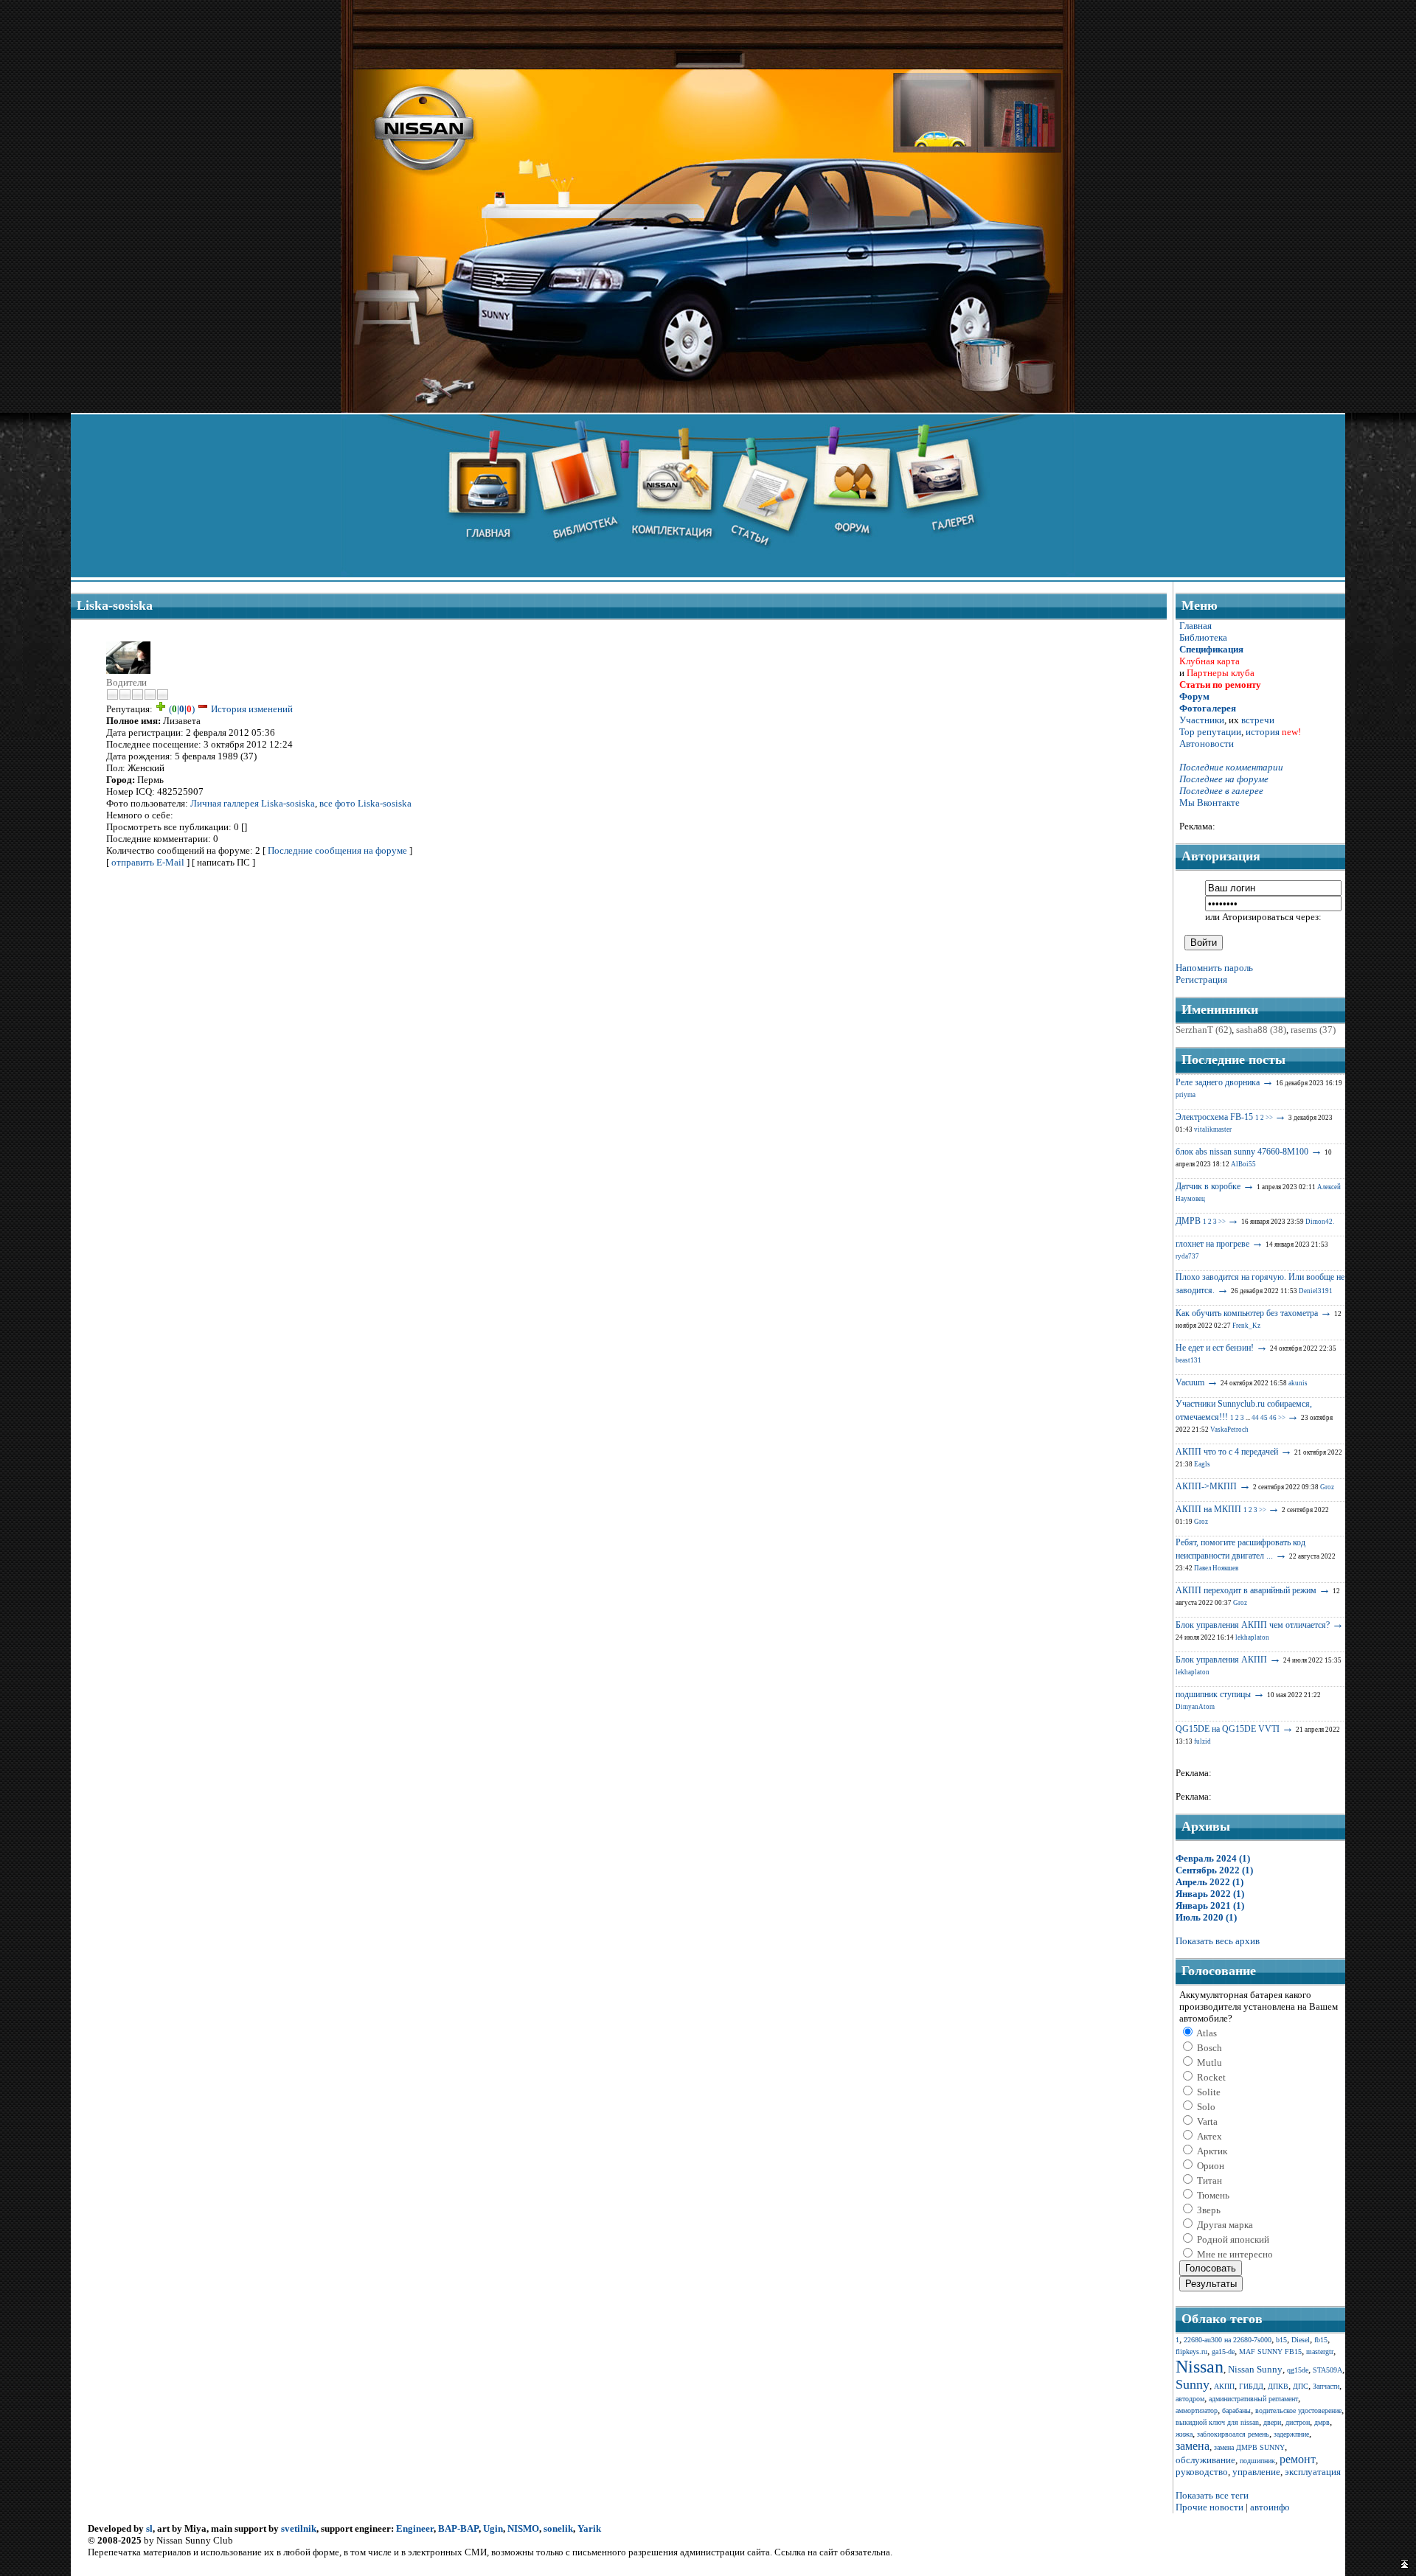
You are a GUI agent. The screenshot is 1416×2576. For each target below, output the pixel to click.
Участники (1202, 720)
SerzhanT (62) (1204, 1030)
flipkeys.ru (1191, 2352)
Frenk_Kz (1246, 1326)
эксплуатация (1313, 2472)
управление (1256, 2472)
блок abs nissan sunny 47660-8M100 (1242, 1152)
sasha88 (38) (1261, 1030)
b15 (1281, 2340)
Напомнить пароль (1214, 968)
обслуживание (1205, 2460)
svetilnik (299, 2528)
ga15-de (1223, 2352)
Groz (1327, 1487)
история (1263, 732)
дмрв (1322, 2422)
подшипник (1257, 2461)
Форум (1194, 696)
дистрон (1298, 2422)
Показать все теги (1212, 2495)
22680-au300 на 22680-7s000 (1228, 2340)
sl (149, 2528)
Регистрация (1201, 979)
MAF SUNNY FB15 (1270, 2352)
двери (1272, 2422)
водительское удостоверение (1298, 2410)
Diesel (1301, 2340)
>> (1269, 1118)
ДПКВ (1278, 2386)
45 (1264, 1418)
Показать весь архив (1218, 1941)
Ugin (493, 2528)
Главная (1195, 626)
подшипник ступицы (1213, 1694)
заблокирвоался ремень (1233, 2434)
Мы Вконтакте (1209, 803)
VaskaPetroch (1229, 1430)
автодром (1190, 2399)
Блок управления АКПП (1221, 1660)
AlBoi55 (1243, 1164)
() (182, 709)
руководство (1202, 2472)
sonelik (558, 2528)
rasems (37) (1313, 1030)
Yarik (589, 2528)
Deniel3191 (1316, 1291)
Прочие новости (1209, 2507)
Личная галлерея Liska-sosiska (253, 803)
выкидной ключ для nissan (1217, 2422)
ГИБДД (1251, 2386)
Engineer (415, 2528)
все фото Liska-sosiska (365, 803)
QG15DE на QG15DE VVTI (1228, 1729)
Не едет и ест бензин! (1215, 1348)
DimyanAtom (1195, 1707)
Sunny (1193, 2384)
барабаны (1236, 2410)
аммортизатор (1197, 2410)
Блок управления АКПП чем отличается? (1253, 1625)
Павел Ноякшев (1216, 1568)
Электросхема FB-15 (1214, 1117)
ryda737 (1187, 1256)
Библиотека (1203, 637)
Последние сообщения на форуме (337, 850)
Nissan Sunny (1255, 2369)
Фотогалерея (1208, 708)
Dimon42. (1320, 1222)
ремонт (1298, 2459)
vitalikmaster (1213, 1129)
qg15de (1298, 2370)
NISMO (523, 2528)
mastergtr (1320, 2352)
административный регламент (1253, 2399)
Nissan (1200, 2367)
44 (1255, 1418)
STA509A (1327, 2370)
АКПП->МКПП (1206, 1486)
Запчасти (1326, 2386)
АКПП (1224, 2386)
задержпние (1291, 2434)
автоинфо (1270, 2507)
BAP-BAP (458, 2528)
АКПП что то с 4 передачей (1227, 1452)
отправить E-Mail (148, 862)
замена (1193, 2446)
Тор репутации (1210, 732)
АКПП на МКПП (1208, 1509)
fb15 (1321, 2340)
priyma (1186, 1095)
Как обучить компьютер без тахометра (1247, 1313)
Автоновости (1207, 744)
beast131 (1188, 1360)
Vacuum (1190, 1382)
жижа (1184, 2434)
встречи (1258, 720)
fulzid (1202, 1741)
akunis (1298, 1383)
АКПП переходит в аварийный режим (1246, 1590)
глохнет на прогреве (1212, 1244)
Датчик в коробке (1208, 1186)
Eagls (1202, 1464)
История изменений (252, 709)
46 (1273, 1418)
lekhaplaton (1252, 1637)
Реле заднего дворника (1218, 1082)
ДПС (1301, 2386)
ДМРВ (1188, 1221)
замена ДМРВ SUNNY (1249, 2447)
